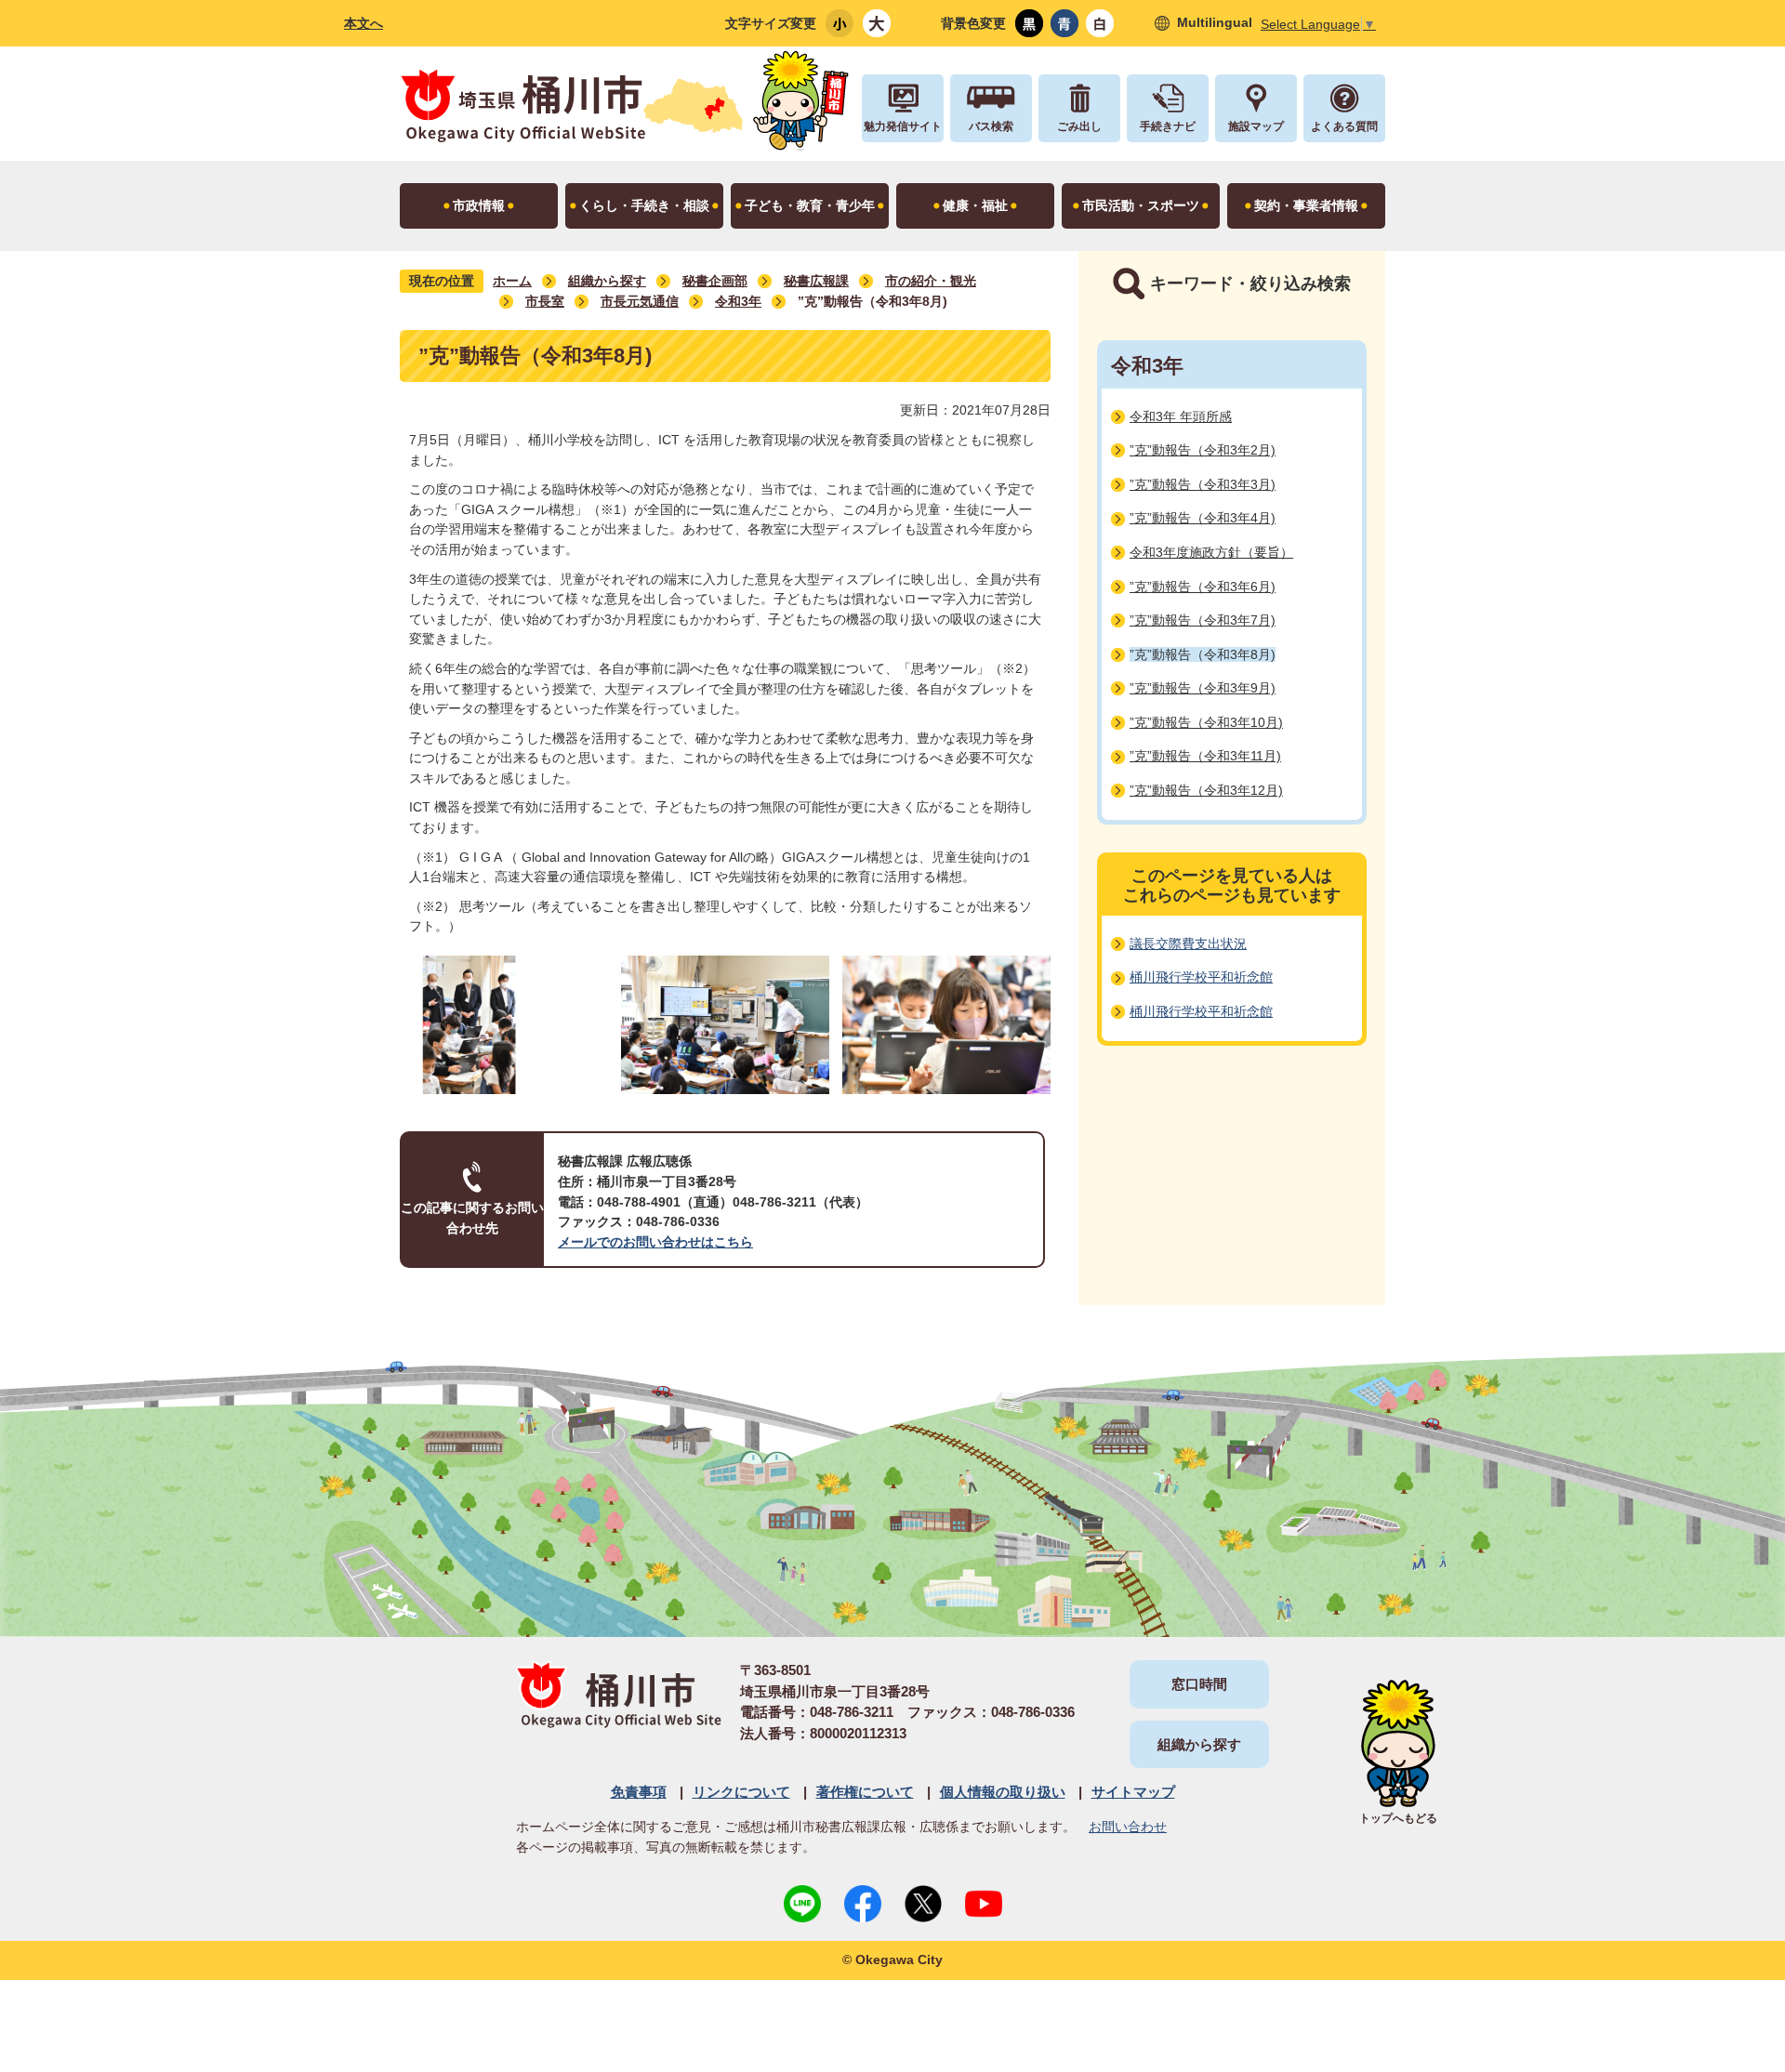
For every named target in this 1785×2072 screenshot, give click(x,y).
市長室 (545, 301)
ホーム (512, 281)
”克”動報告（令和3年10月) (1206, 722)
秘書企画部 (715, 281)
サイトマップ (1133, 1792)
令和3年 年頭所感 (1181, 416)
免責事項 (639, 1792)
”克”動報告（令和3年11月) (1205, 756)
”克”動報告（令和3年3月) (1203, 484)
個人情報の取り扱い (1003, 1792)
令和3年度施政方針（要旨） (1211, 552)
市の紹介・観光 (931, 281)
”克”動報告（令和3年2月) (1203, 450)
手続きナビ (1168, 126)
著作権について (865, 1792)
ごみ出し (1079, 126)
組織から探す (607, 281)
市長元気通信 (640, 301)
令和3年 (738, 301)
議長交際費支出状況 (1188, 944)
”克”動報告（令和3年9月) (1203, 688)
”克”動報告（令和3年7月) (1203, 620)
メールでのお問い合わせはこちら (655, 1242)
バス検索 (991, 126)
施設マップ (1256, 126)
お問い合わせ (1128, 1827)
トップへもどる (1398, 1818)
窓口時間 (1199, 1684)
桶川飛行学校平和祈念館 (1201, 977)
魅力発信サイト (903, 126)
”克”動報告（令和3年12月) (1206, 790)
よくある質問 (1344, 126)
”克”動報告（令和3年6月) (1203, 587)
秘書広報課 (816, 281)
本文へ (364, 23)
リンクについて (741, 1792)
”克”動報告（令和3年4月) (1203, 518)
